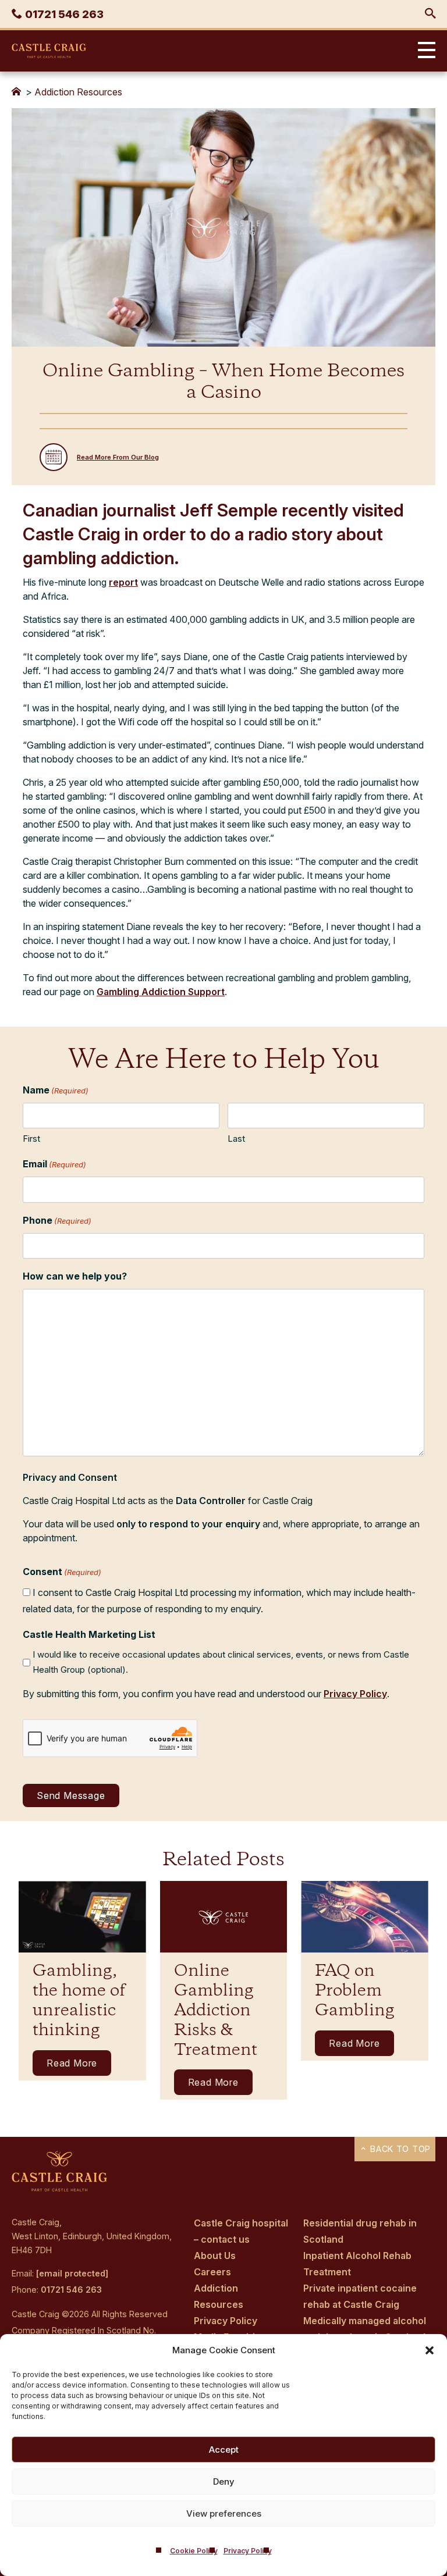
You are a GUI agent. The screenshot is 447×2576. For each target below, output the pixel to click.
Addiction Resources (78, 92)
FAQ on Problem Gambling (354, 1991)
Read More (72, 2063)
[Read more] (82, 1917)
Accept (224, 2449)
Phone (57, 1220)
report (123, 582)
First (31, 1139)
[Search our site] (430, 14)
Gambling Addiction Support (161, 992)
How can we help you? (75, 1276)
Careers (212, 2272)
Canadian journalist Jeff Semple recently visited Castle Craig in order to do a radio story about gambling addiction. (213, 534)
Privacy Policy (248, 2551)
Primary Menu (424, 51)
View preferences (224, 2513)
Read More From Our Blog (118, 457)
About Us (215, 2256)
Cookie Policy (194, 2551)
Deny (224, 2481)
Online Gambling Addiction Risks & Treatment (216, 2011)
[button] (430, 2350)
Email (54, 1164)
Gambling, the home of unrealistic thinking (79, 2001)
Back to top (399, 2149)
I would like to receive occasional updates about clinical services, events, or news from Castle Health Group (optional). (221, 1662)
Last (236, 1139)
